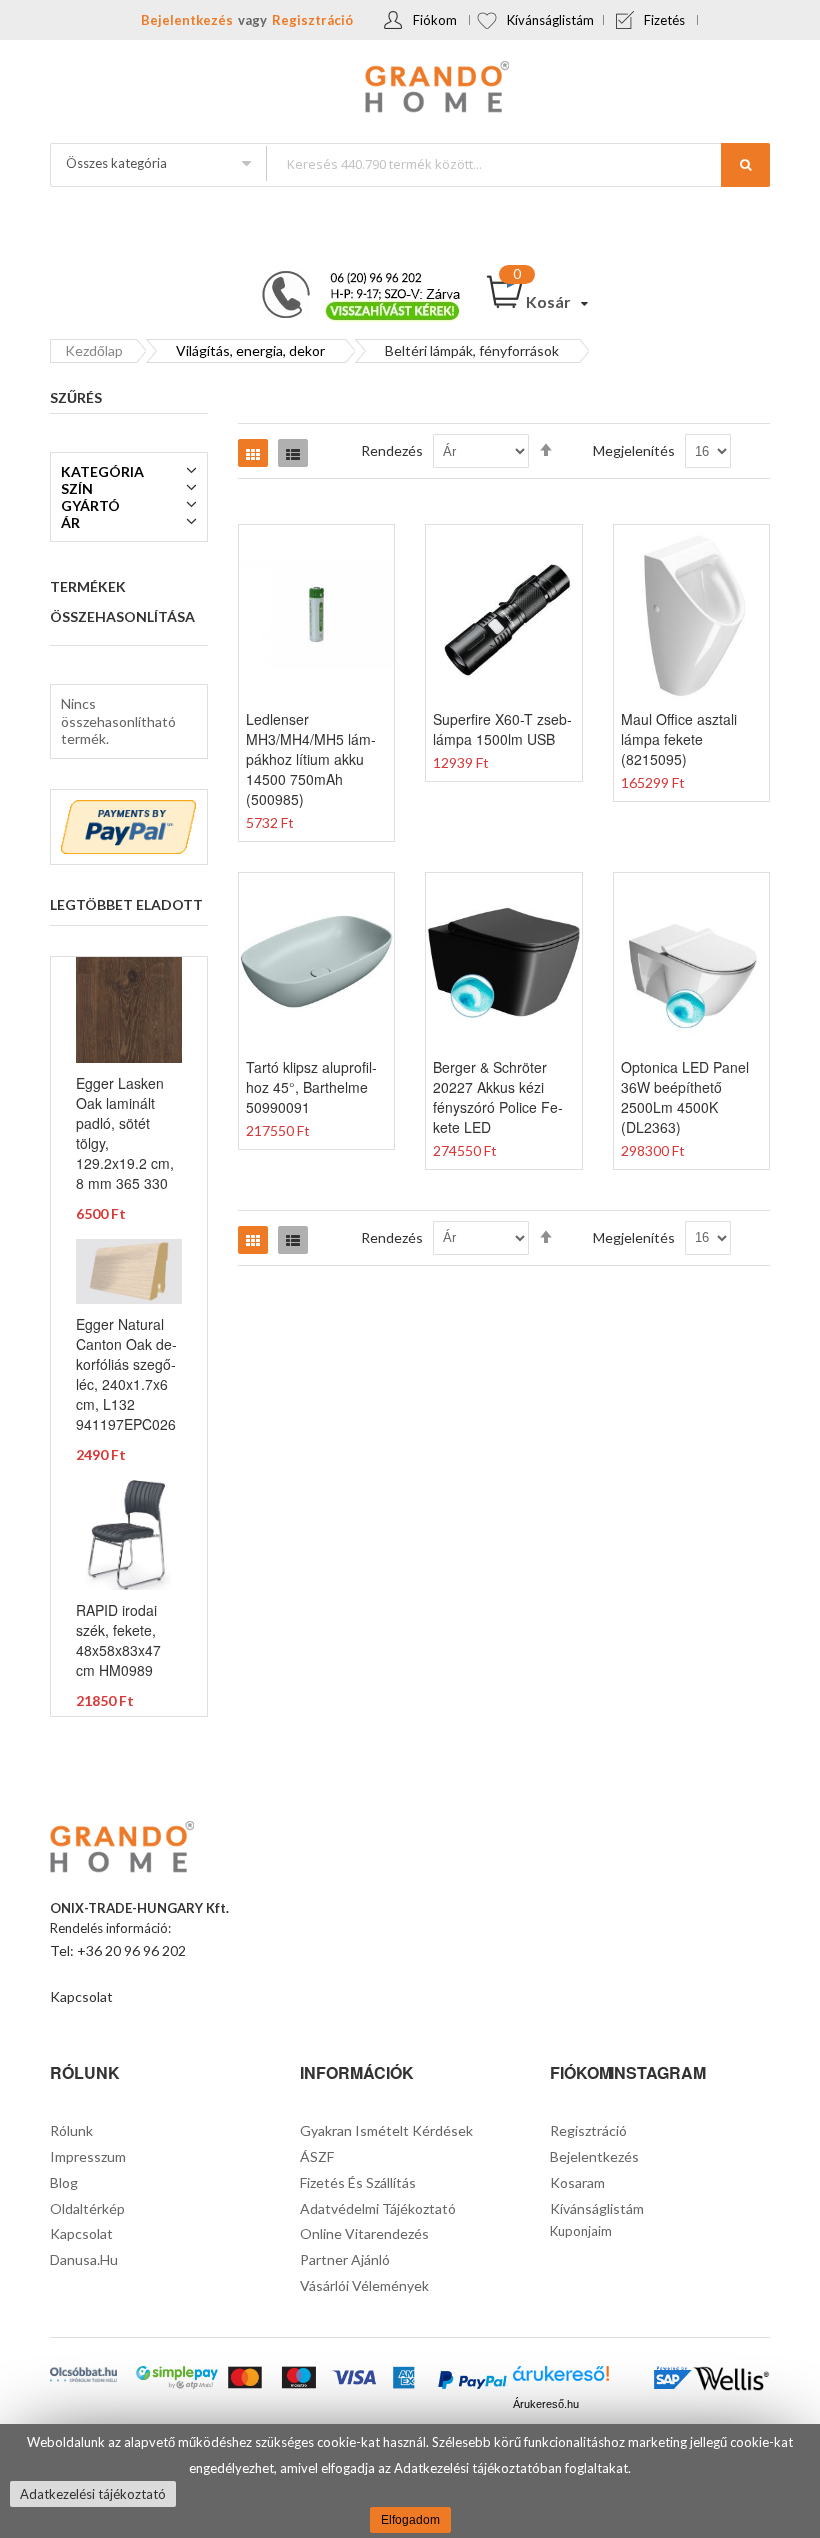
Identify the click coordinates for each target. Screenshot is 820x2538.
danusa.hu (84, 2259)
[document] (410, 2481)
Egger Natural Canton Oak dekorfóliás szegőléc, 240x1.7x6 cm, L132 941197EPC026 (126, 1374)
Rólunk (71, 2130)
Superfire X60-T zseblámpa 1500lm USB (502, 729)
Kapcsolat (81, 1996)
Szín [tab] (77, 488)
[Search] (745, 165)
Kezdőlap (94, 350)
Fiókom (435, 20)
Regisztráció (312, 20)
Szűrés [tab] (76, 397)
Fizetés (664, 20)
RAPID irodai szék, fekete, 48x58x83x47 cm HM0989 (118, 1640)
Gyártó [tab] (90, 505)
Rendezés (392, 450)
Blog (64, 2182)
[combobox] (517, 163)
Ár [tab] (70, 522)
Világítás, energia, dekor (250, 350)
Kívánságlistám (550, 20)
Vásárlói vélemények (364, 2285)
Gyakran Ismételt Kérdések (386, 2130)
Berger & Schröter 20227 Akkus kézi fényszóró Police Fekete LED (498, 1097)
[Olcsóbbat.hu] (83, 2376)
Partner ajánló (345, 2259)
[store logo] (410, 89)
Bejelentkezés (187, 20)
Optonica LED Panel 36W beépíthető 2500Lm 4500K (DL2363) (685, 1097)
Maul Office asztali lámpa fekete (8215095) (679, 739)
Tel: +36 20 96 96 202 (118, 1950)
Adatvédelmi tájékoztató (378, 2208)
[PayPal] (472, 2381)
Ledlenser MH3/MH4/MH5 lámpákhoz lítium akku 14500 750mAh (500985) (311, 759)
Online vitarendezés (364, 2233)
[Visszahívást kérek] (353, 277)
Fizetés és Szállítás (358, 2182)
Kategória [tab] (102, 471)
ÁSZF (317, 2156)
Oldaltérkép (87, 2208)
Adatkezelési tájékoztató (93, 2494)
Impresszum (88, 2156)
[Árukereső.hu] (561, 2379)
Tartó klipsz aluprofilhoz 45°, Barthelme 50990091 (311, 1087)
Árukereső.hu (546, 2404)
